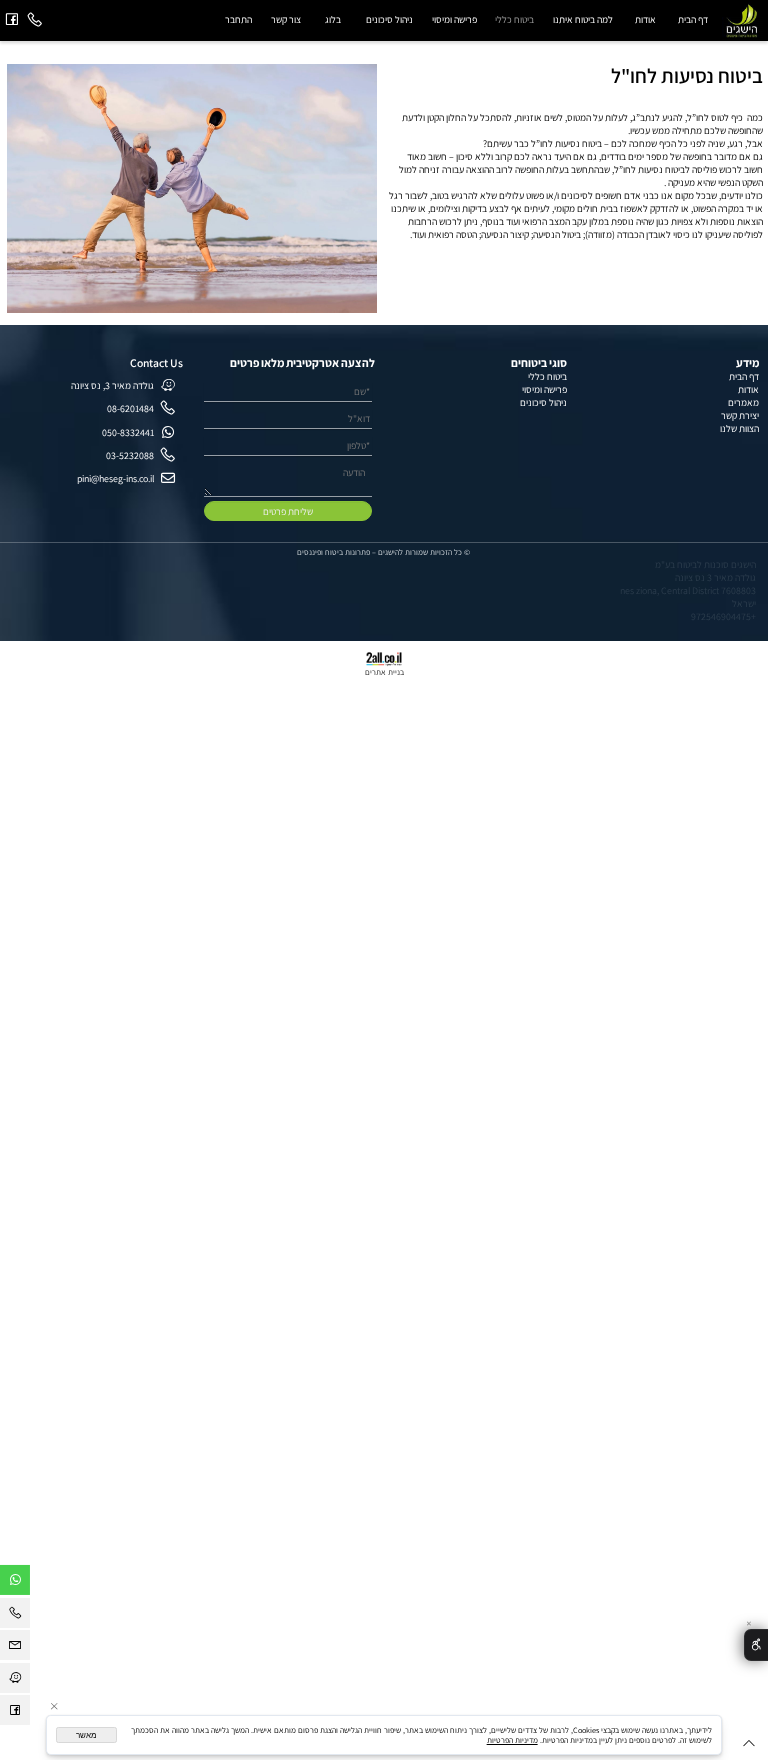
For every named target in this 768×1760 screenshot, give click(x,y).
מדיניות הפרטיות (512, 1740)
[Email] (15, 1648)
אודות (645, 19)
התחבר (238, 19)
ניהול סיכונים (389, 19)
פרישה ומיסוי (454, 19)
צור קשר (286, 19)
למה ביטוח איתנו (583, 19)
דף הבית (693, 19)
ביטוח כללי (514, 19)
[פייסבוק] (12, 20)
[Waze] (15, 1681)
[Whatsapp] (15, 1583)
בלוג (333, 19)
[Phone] (35, 20)
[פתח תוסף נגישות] (756, 1645)
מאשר (86, 1735)
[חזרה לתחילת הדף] (749, 1745)
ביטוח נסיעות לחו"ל (687, 75)
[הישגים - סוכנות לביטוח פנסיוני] (743, 20)
